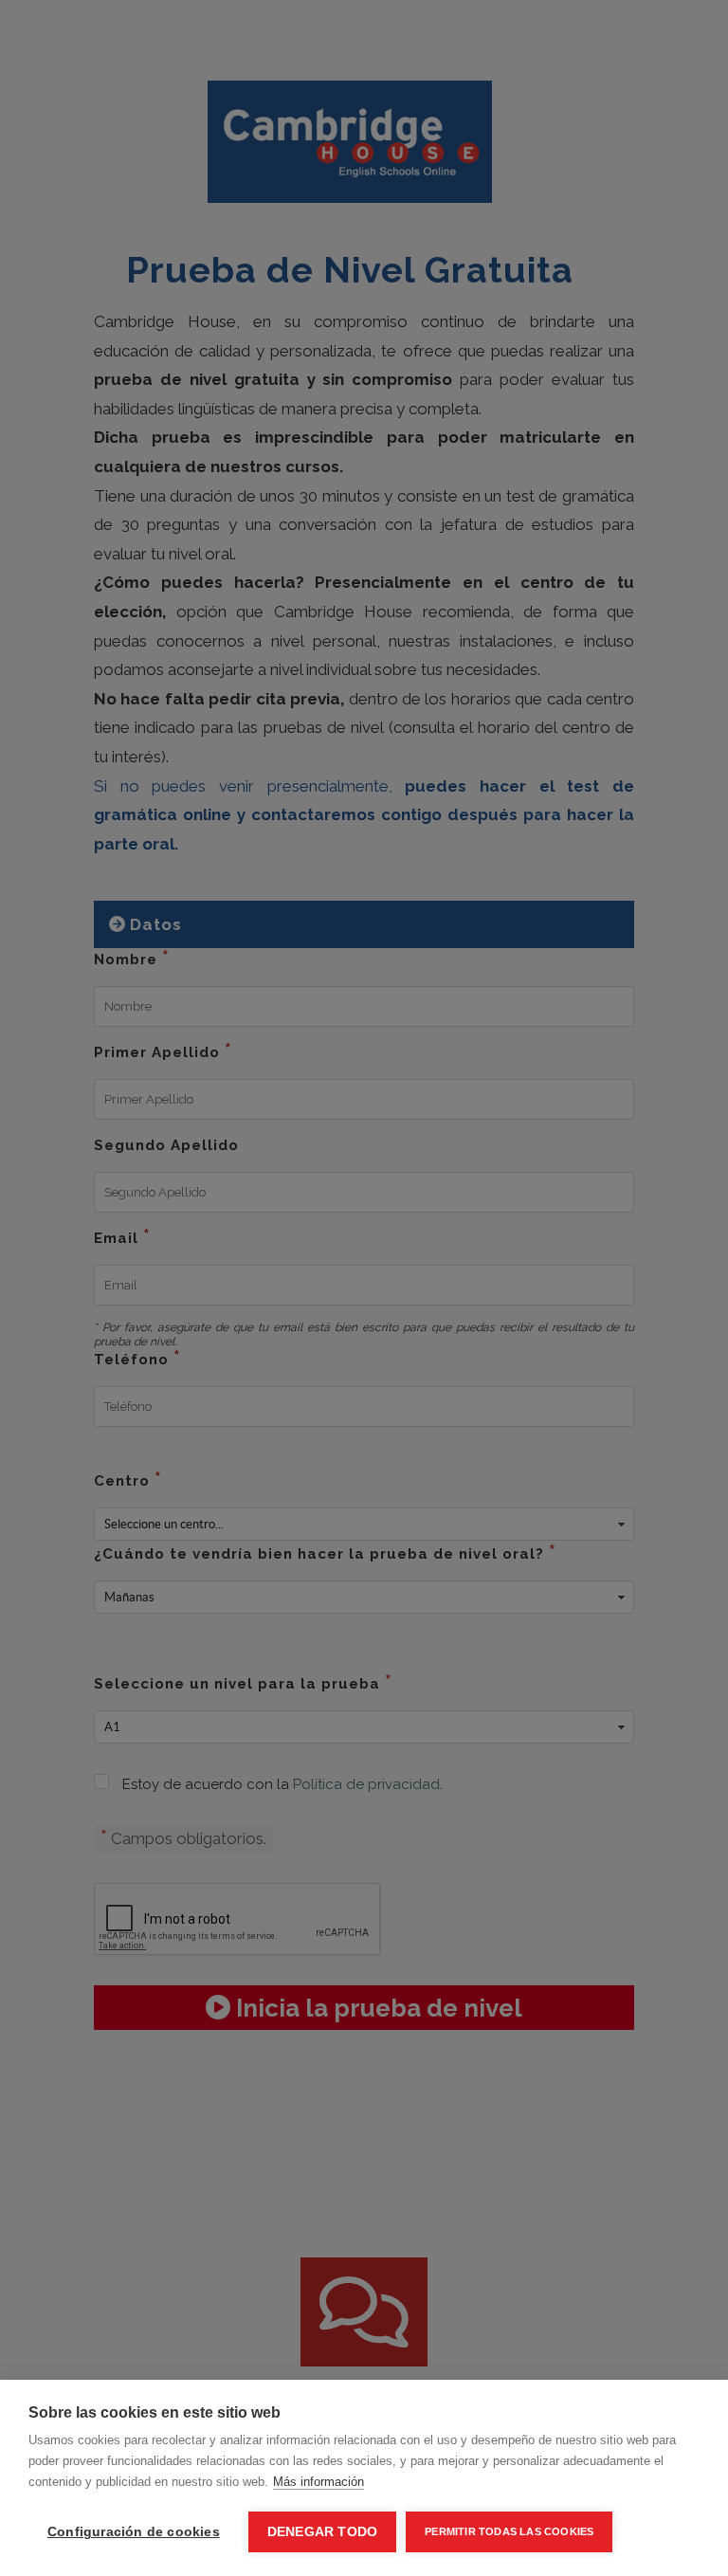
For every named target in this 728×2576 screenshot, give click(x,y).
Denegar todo (322, 2532)
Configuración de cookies (134, 2532)
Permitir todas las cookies (509, 2531)
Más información (318, 2482)
